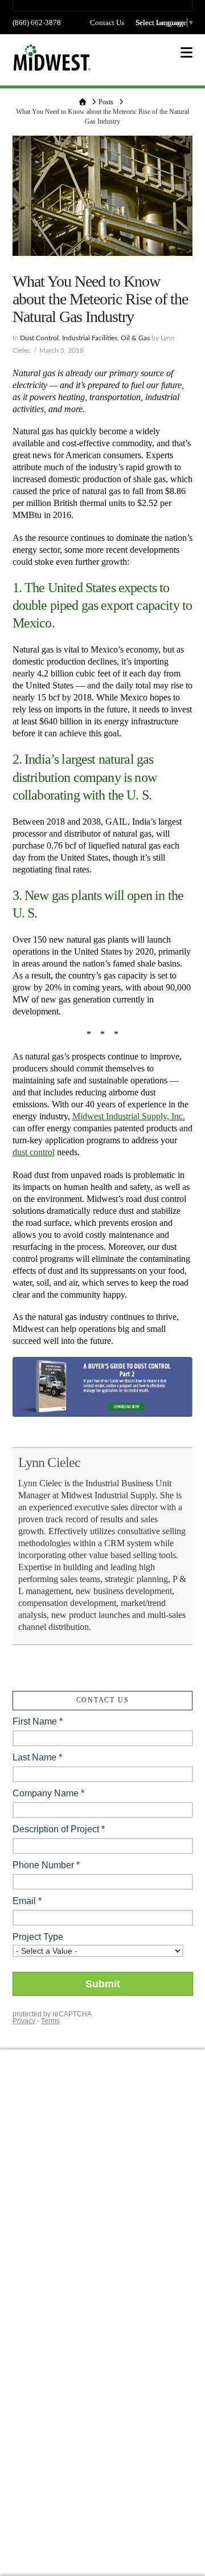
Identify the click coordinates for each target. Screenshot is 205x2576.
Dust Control (39, 338)
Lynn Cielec (50, 1462)
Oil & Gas (135, 338)
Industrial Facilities (90, 338)
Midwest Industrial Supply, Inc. (129, 1116)
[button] (186, 53)
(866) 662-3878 (37, 23)
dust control (34, 1152)
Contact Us (107, 23)
